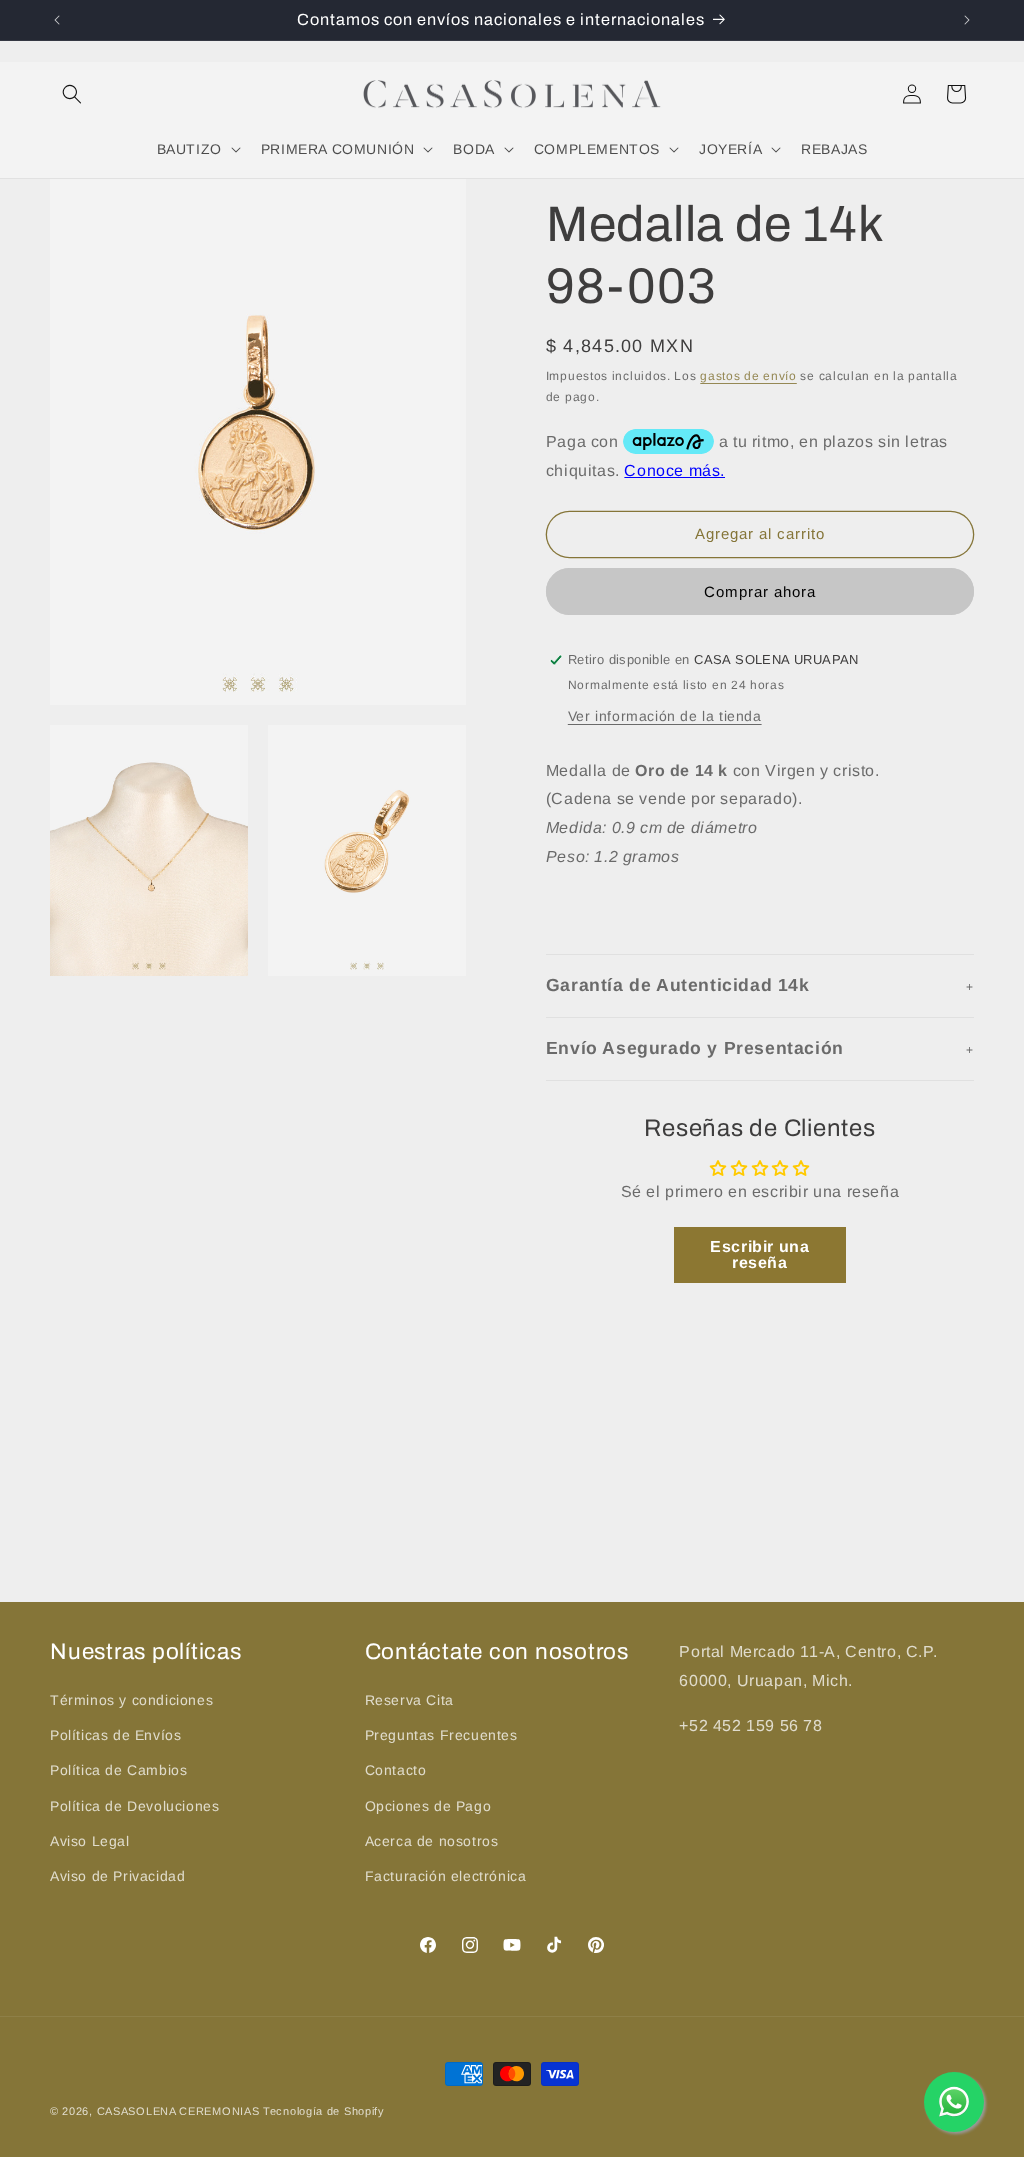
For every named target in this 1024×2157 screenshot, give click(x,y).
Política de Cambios (118, 1770)
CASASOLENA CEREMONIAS (178, 2111)
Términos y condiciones (131, 1700)
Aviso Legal (90, 1841)
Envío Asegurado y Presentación (695, 1048)
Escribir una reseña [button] (759, 1254)
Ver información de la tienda (665, 716)
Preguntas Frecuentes (441, 1735)
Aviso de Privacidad (117, 1876)
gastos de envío (748, 376)
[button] (72, 94)
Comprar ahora (760, 591)
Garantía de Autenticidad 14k (678, 985)
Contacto (396, 1770)
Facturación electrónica (446, 1876)
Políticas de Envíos (115, 1735)
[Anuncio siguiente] (967, 20)
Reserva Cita (409, 1700)
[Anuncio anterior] (57, 20)
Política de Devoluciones (134, 1806)
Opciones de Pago (428, 1806)
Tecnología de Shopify (324, 2111)
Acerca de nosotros (432, 1841)
